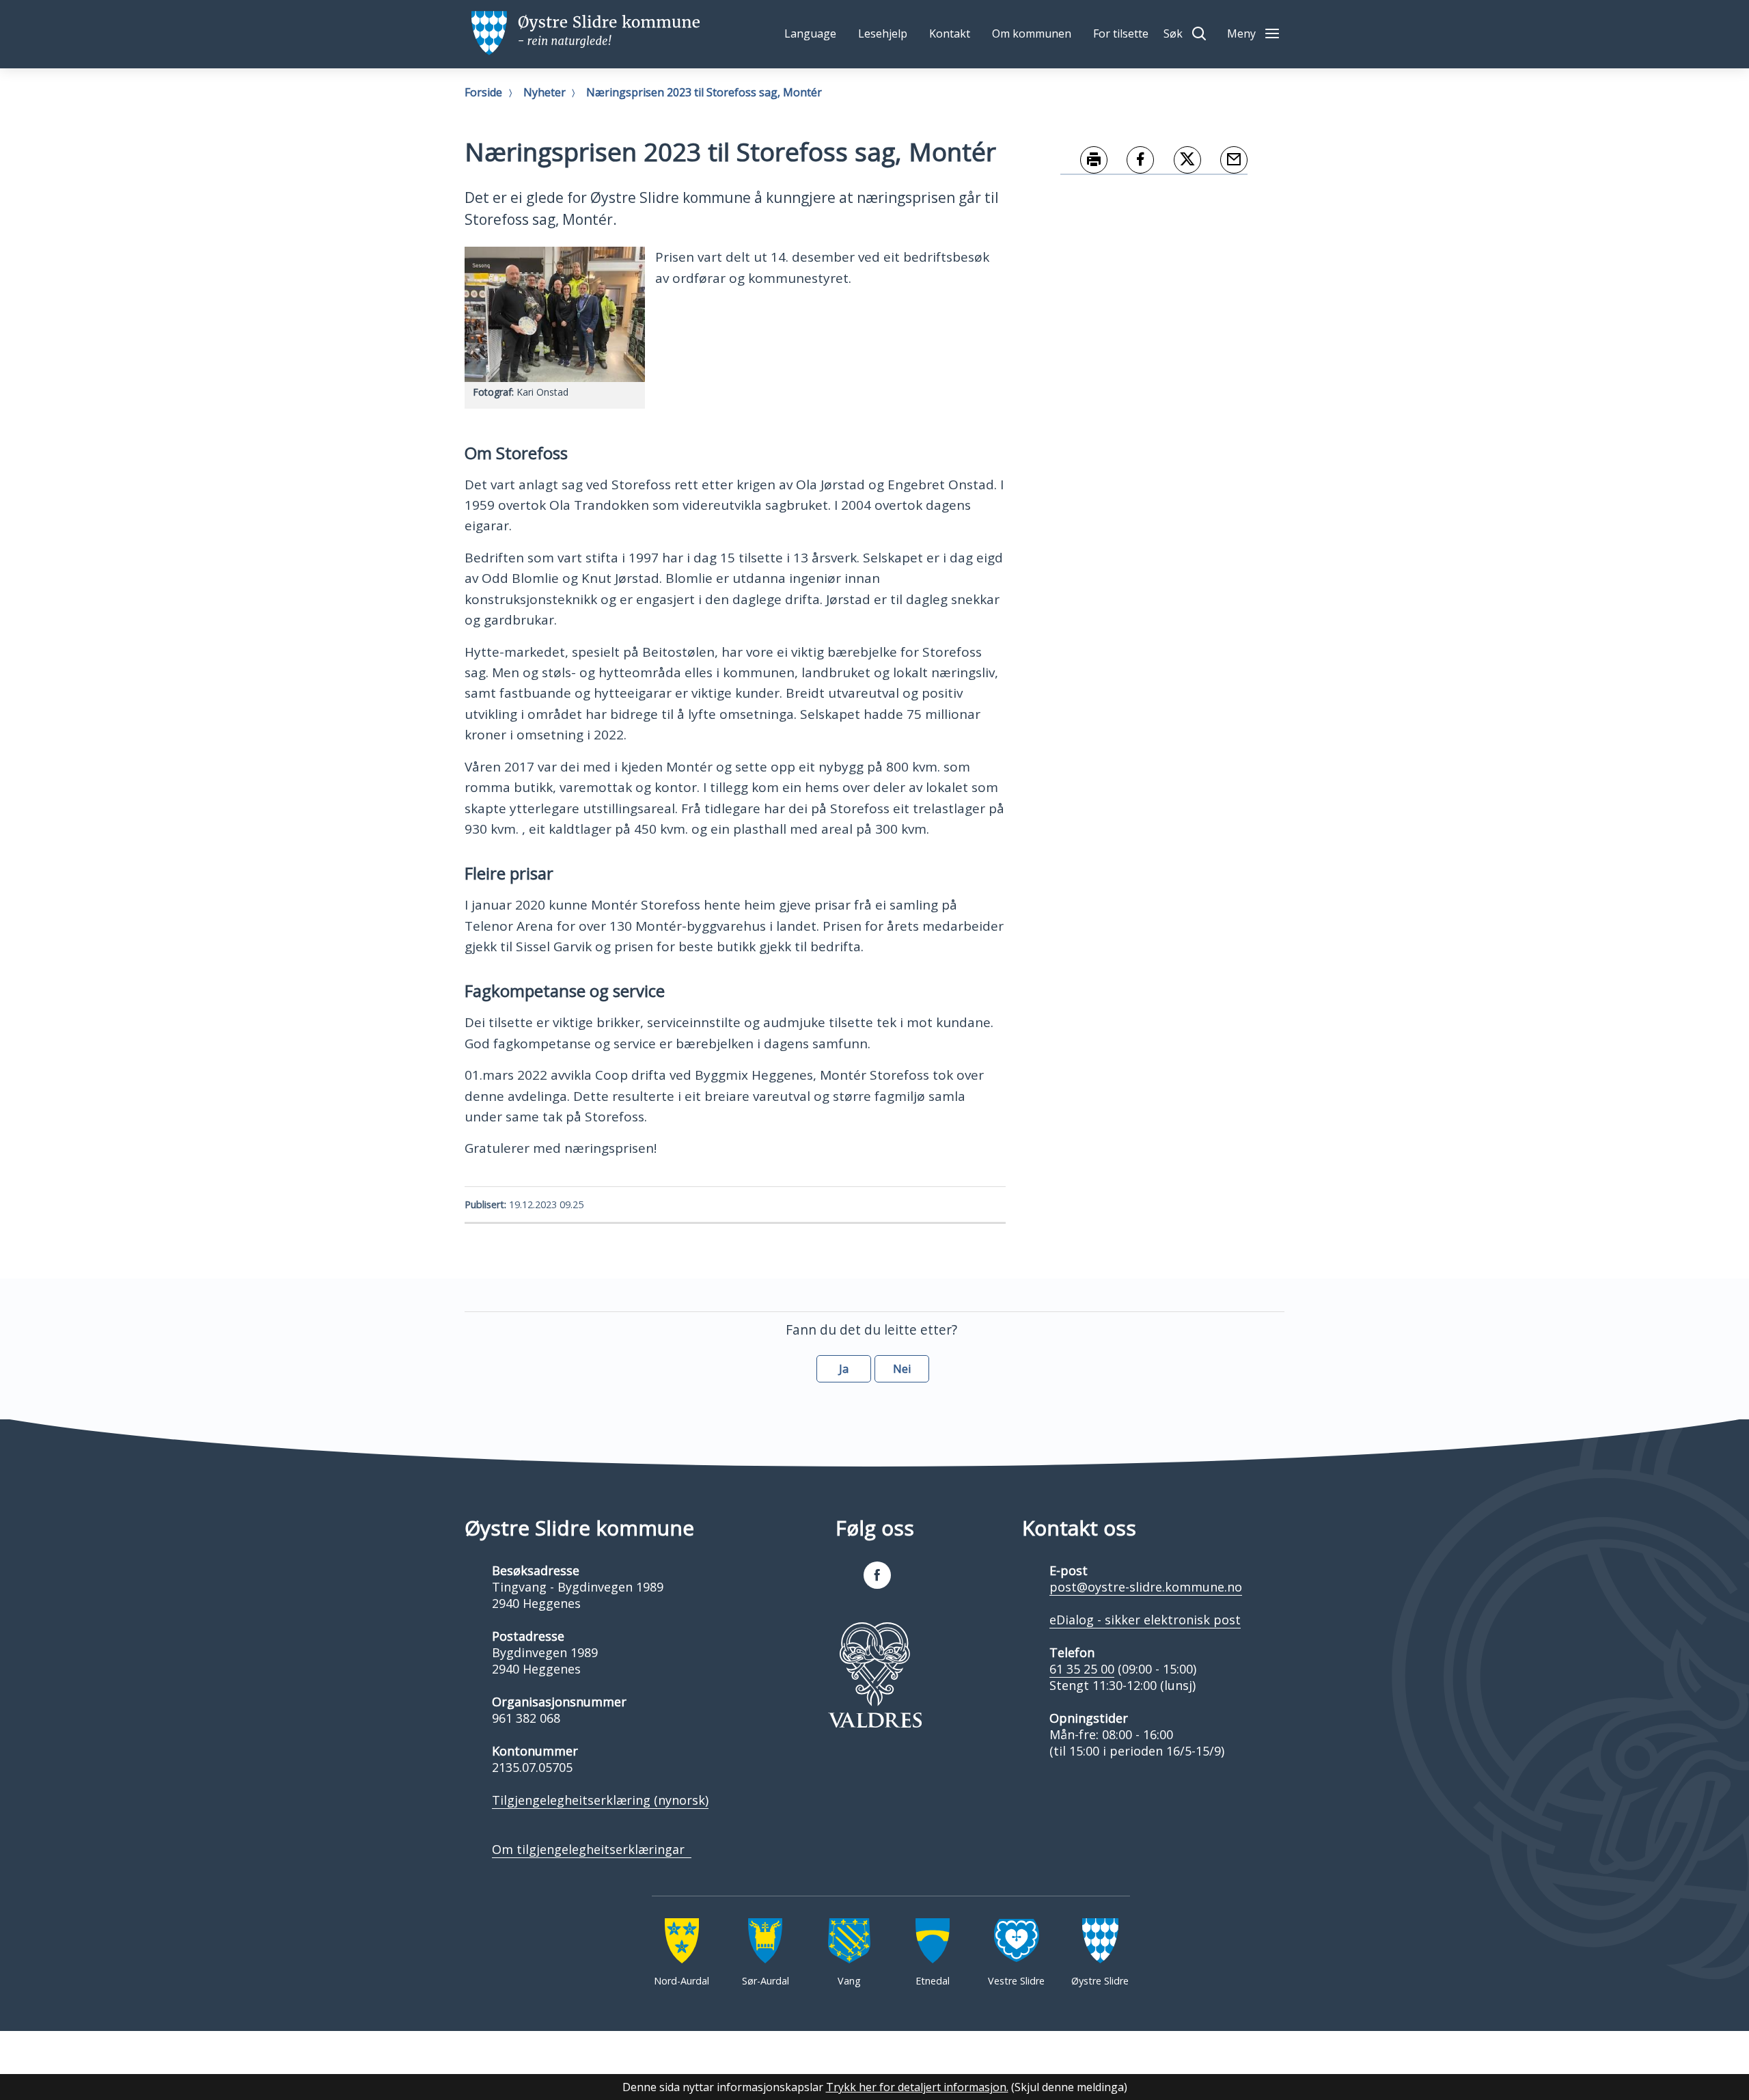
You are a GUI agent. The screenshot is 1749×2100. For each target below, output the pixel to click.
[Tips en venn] (1225, 161)
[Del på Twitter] (1178, 161)
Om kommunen (1032, 33)
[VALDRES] (874, 1675)
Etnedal (933, 1981)
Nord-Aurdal (681, 1981)
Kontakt (950, 33)
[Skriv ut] (1084, 161)
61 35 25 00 (1082, 1669)
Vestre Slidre (1016, 1981)
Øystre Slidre (1100, 1981)
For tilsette (1121, 33)
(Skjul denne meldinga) (1069, 2087)
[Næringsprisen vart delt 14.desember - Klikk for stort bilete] (555, 314)
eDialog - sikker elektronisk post (1145, 1620)
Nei (902, 1369)
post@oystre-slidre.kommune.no (1146, 1587)
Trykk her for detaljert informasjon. (917, 2087)
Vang (849, 1981)
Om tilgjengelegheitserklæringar (592, 1849)
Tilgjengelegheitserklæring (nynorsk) (600, 1800)
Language (810, 33)
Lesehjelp (883, 33)
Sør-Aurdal (766, 1981)
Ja (844, 1369)
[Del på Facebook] (1131, 161)
